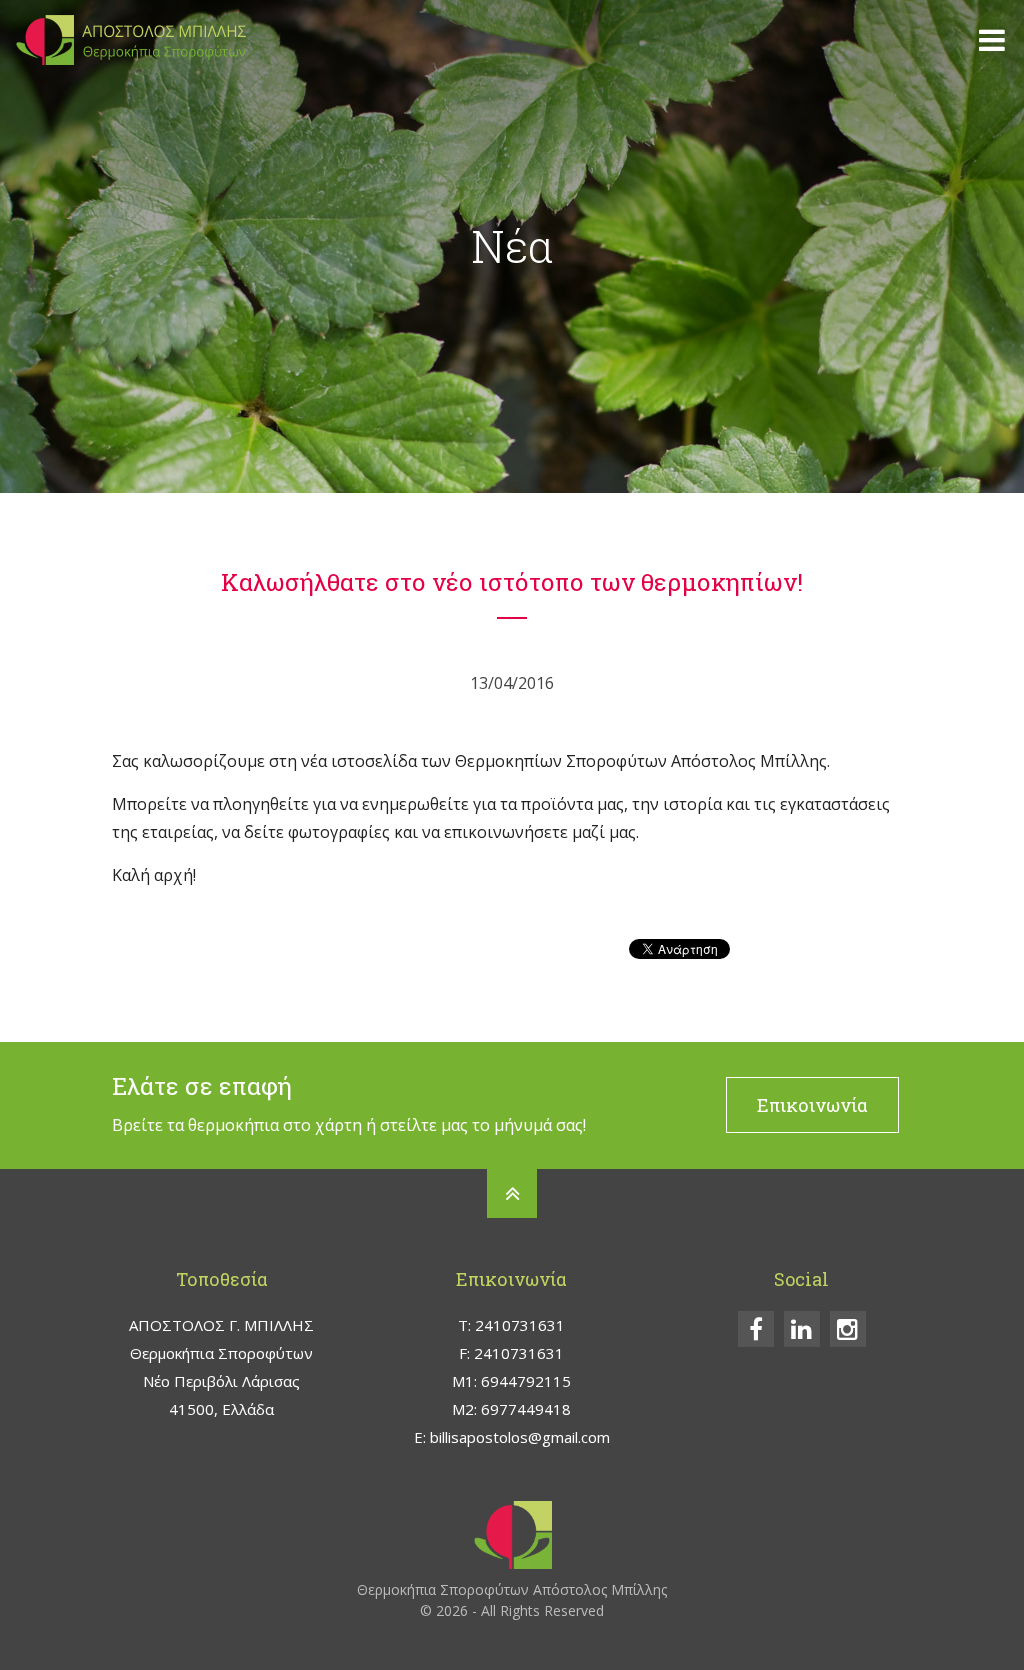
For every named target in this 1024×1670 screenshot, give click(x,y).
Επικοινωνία (812, 1105)
